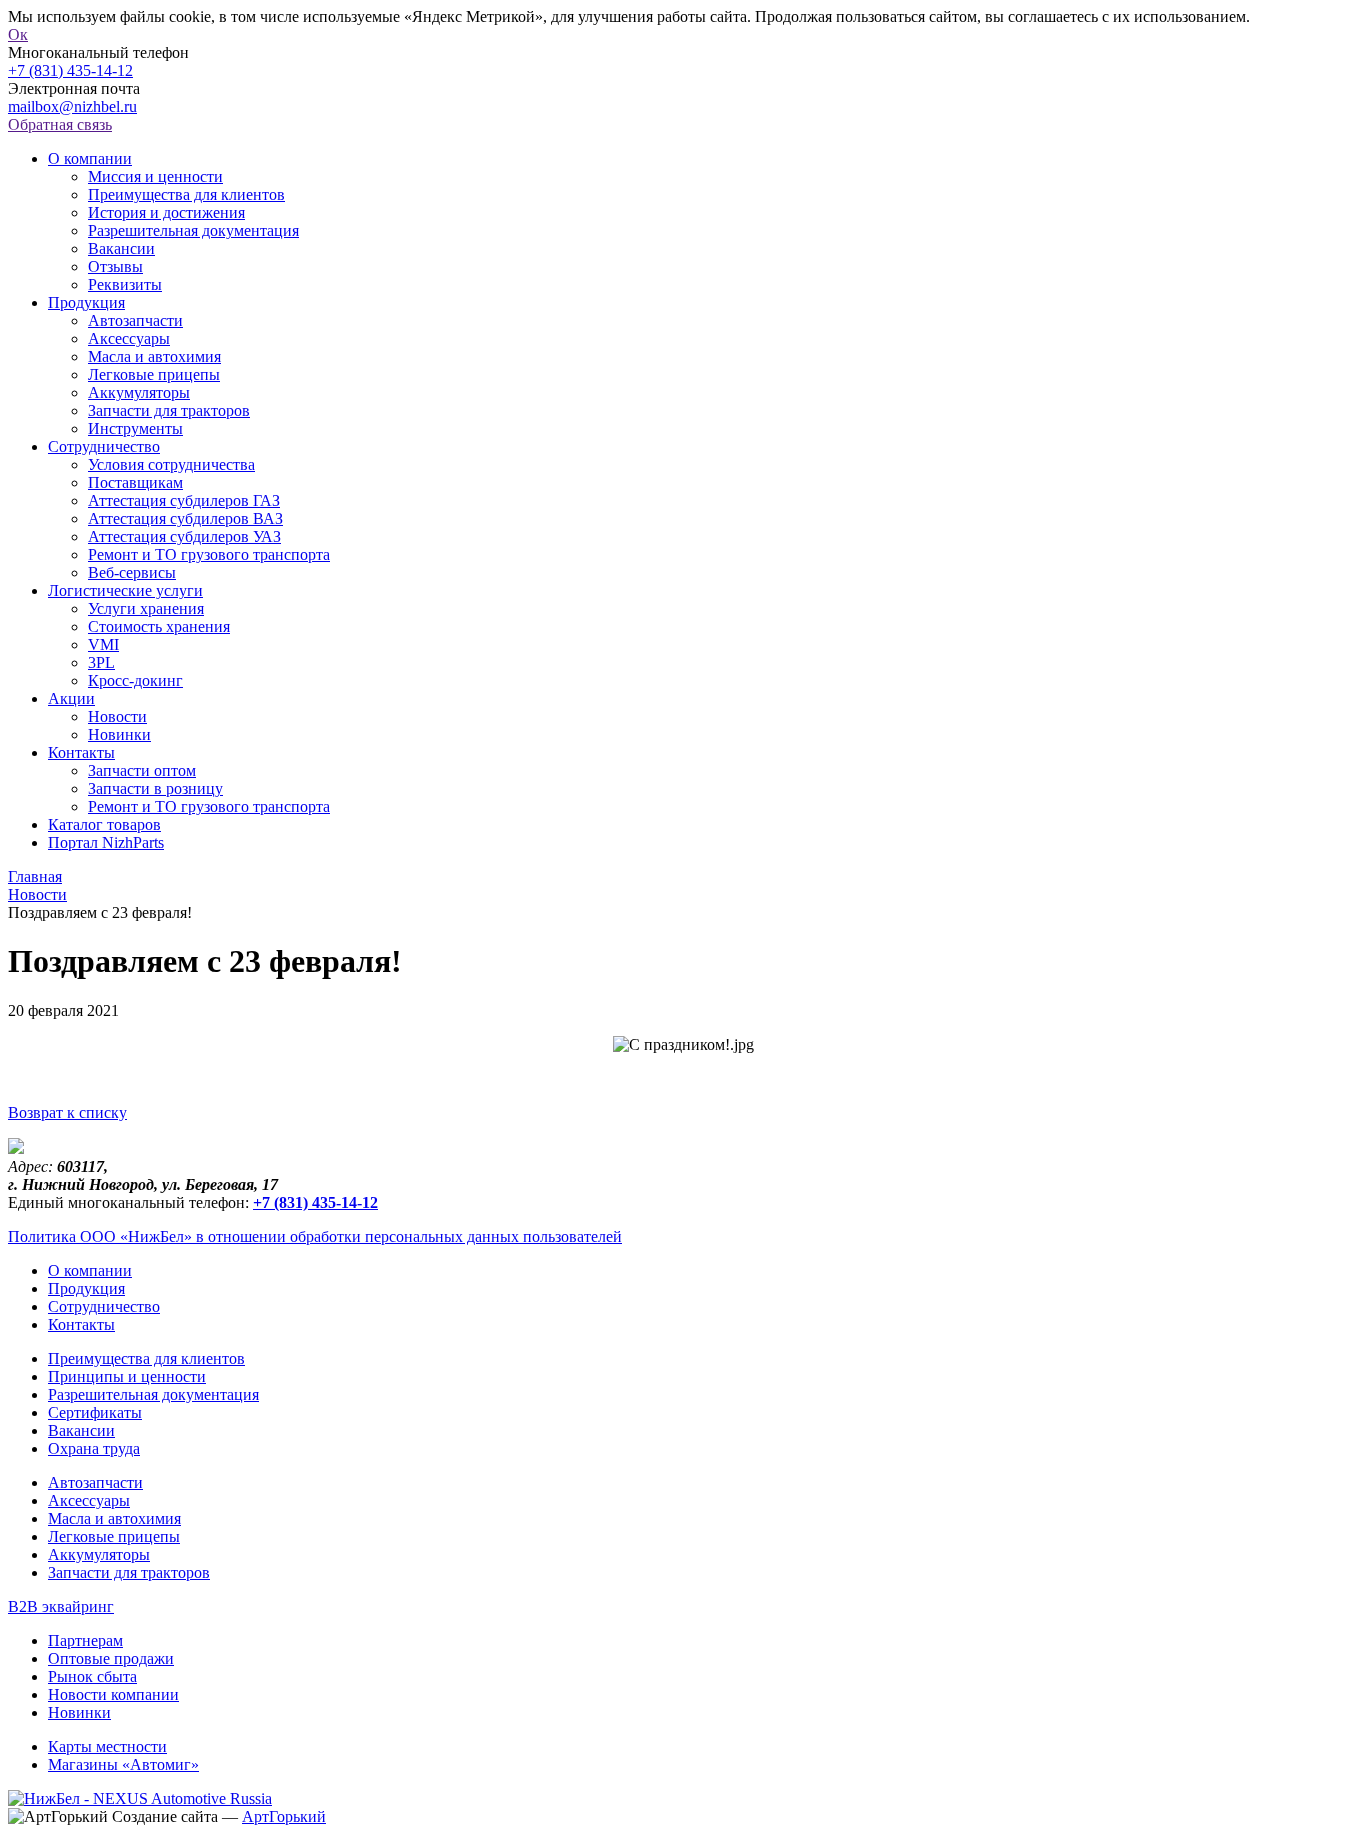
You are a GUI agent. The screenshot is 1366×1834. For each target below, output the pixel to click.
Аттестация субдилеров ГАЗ (184, 500)
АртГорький (284, 1816)
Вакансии (121, 248)
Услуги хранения (146, 608)
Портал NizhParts (106, 842)
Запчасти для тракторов (169, 410)
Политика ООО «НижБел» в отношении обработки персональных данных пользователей (315, 1236)
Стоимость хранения (159, 626)
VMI (103, 644)
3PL (101, 662)
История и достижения (166, 212)
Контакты (81, 752)
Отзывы (115, 266)
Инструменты (135, 428)
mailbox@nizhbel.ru (72, 106)
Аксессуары (129, 338)
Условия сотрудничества (171, 464)
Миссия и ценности (155, 176)
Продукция (86, 302)
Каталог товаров (104, 824)
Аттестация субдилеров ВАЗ (185, 518)
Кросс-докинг (135, 680)
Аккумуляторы (139, 392)
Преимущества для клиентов (186, 194)
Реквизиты (125, 284)
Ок (18, 34)
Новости (117, 716)
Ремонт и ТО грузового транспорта (209, 554)
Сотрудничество (104, 446)
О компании (90, 158)
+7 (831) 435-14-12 (70, 70)
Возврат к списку (67, 1112)
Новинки (119, 734)
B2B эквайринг (61, 1606)
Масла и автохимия (154, 356)
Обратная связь (60, 124)
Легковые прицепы (154, 374)
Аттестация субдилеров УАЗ (184, 536)
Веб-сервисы (132, 572)
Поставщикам (135, 482)
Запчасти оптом (142, 770)
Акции (71, 698)
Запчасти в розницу (155, 788)
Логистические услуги (125, 590)
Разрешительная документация (193, 230)
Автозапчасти (135, 320)
